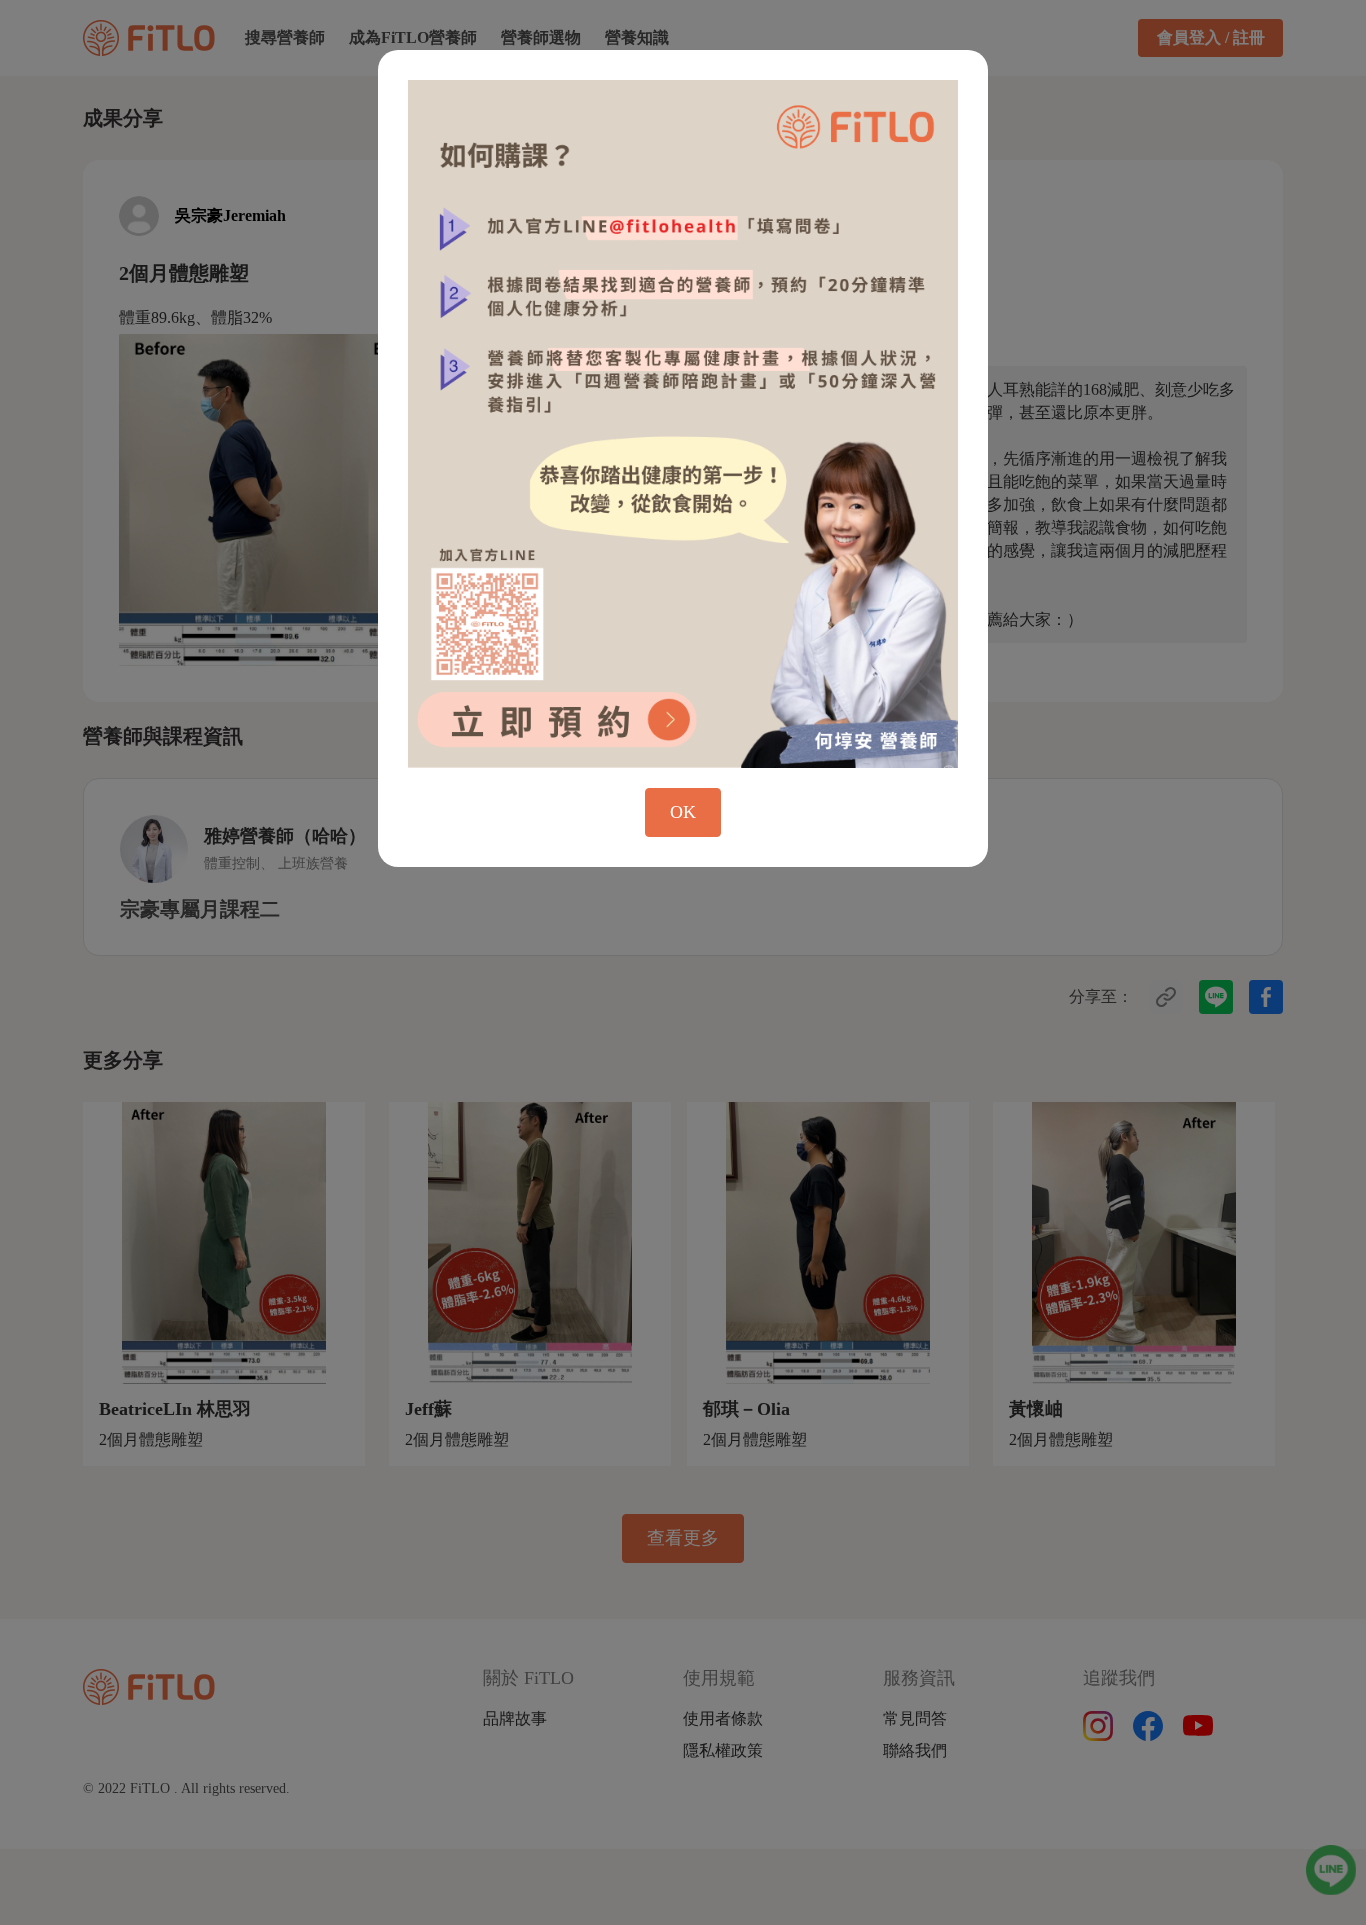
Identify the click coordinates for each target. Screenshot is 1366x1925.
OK (683, 812)
